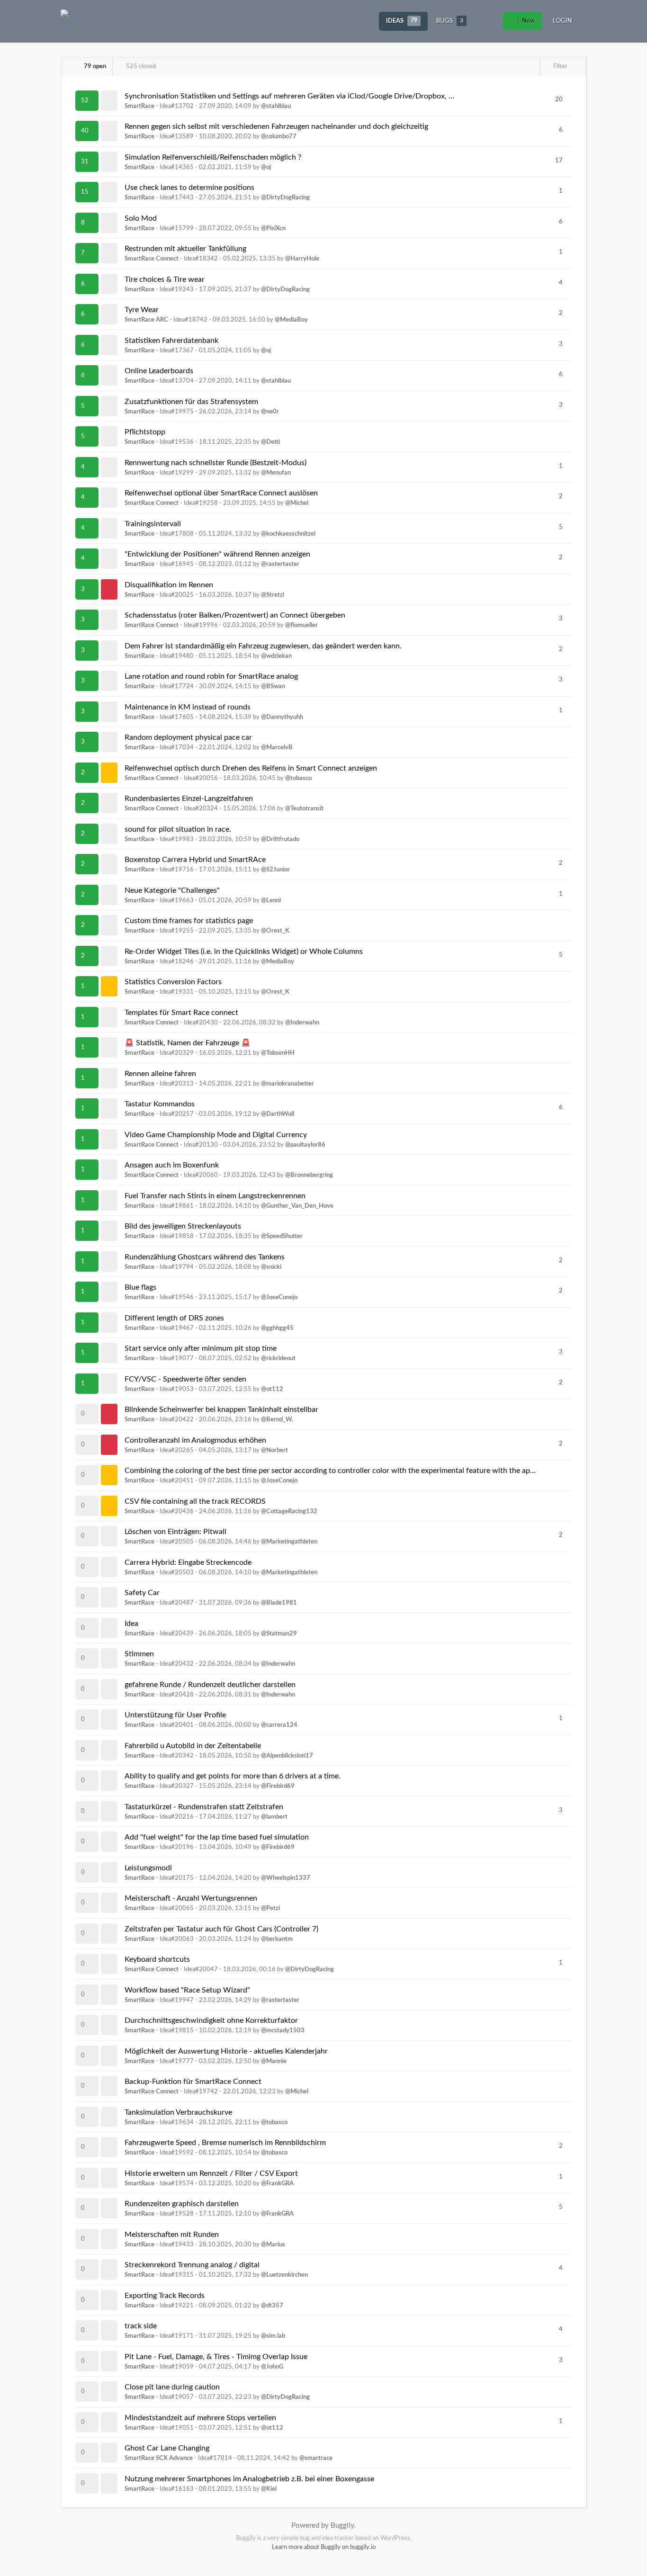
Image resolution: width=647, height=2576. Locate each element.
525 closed (140, 67)
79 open (94, 67)
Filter (560, 67)
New (528, 21)
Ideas (402, 21)
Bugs (450, 21)
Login (562, 21)
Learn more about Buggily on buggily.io (324, 2547)
